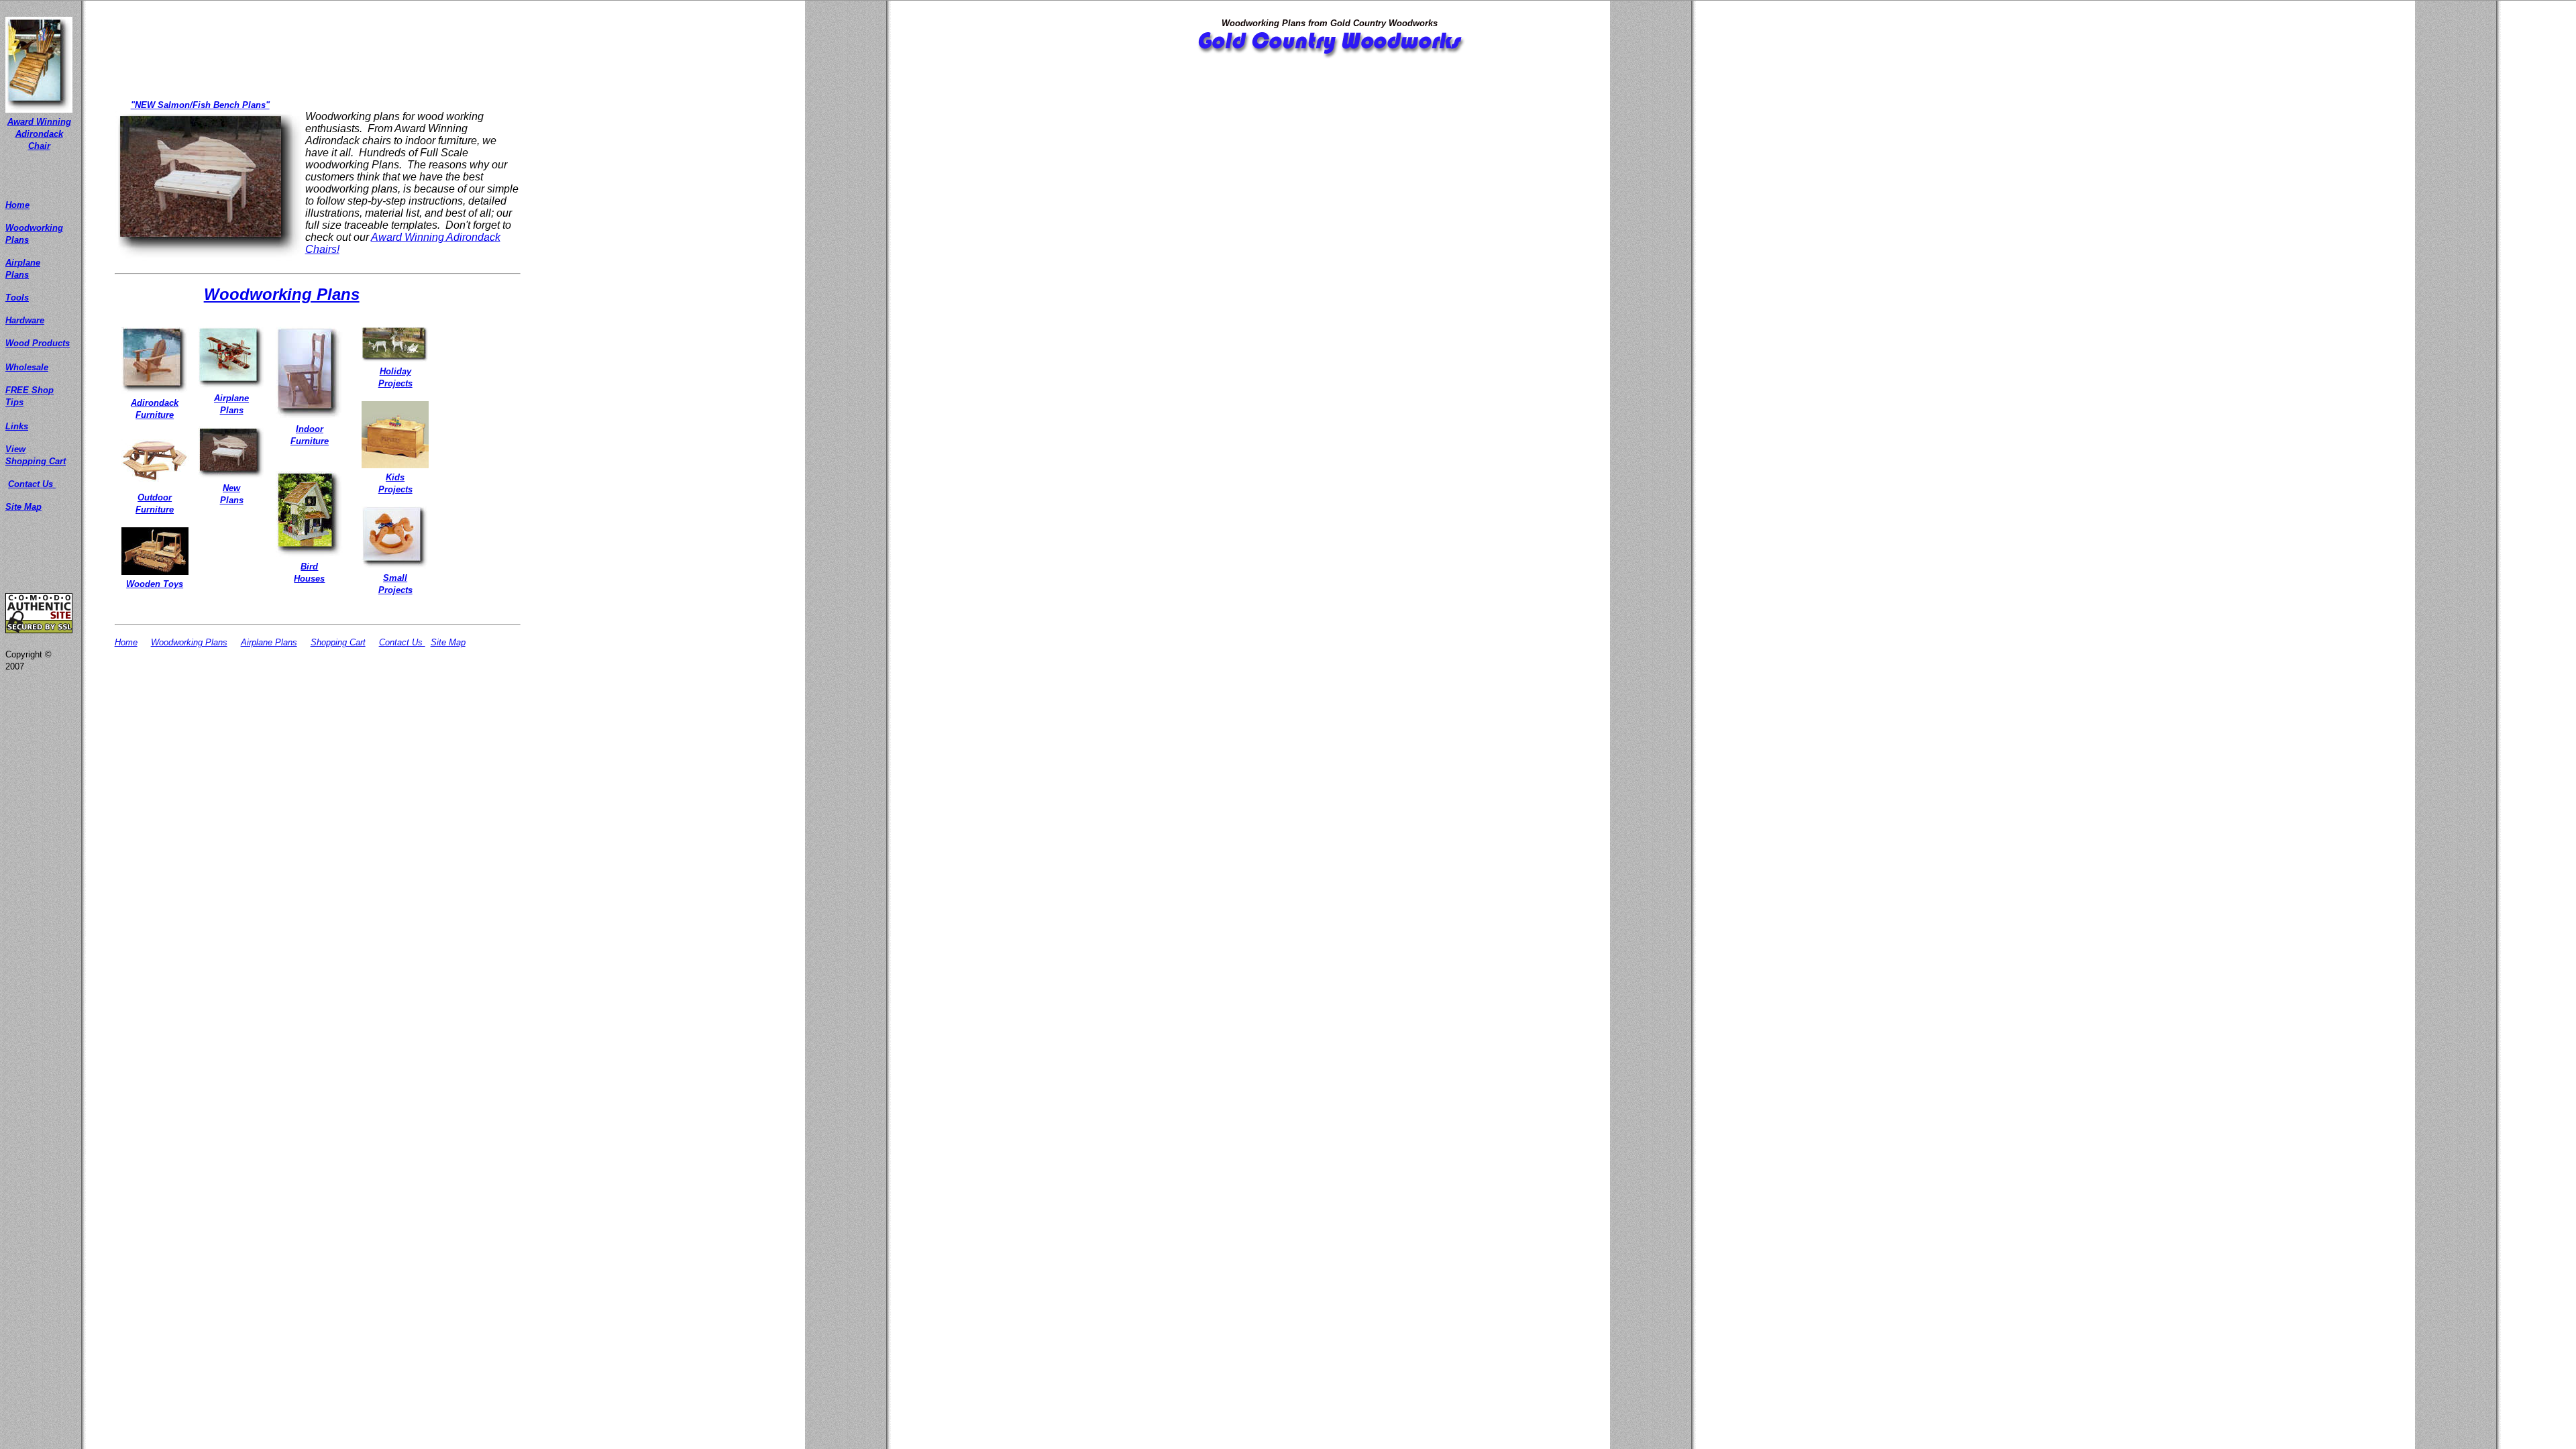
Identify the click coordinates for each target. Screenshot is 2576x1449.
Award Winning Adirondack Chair (39, 134)
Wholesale (27, 367)
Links (17, 426)
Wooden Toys (155, 584)
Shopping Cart (338, 642)
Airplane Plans (269, 642)
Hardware (25, 320)
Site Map (23, 507)
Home (17, 205)
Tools (17, 298)
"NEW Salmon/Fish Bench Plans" (200, 105)
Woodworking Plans (282, 294)
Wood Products (38, 343)
